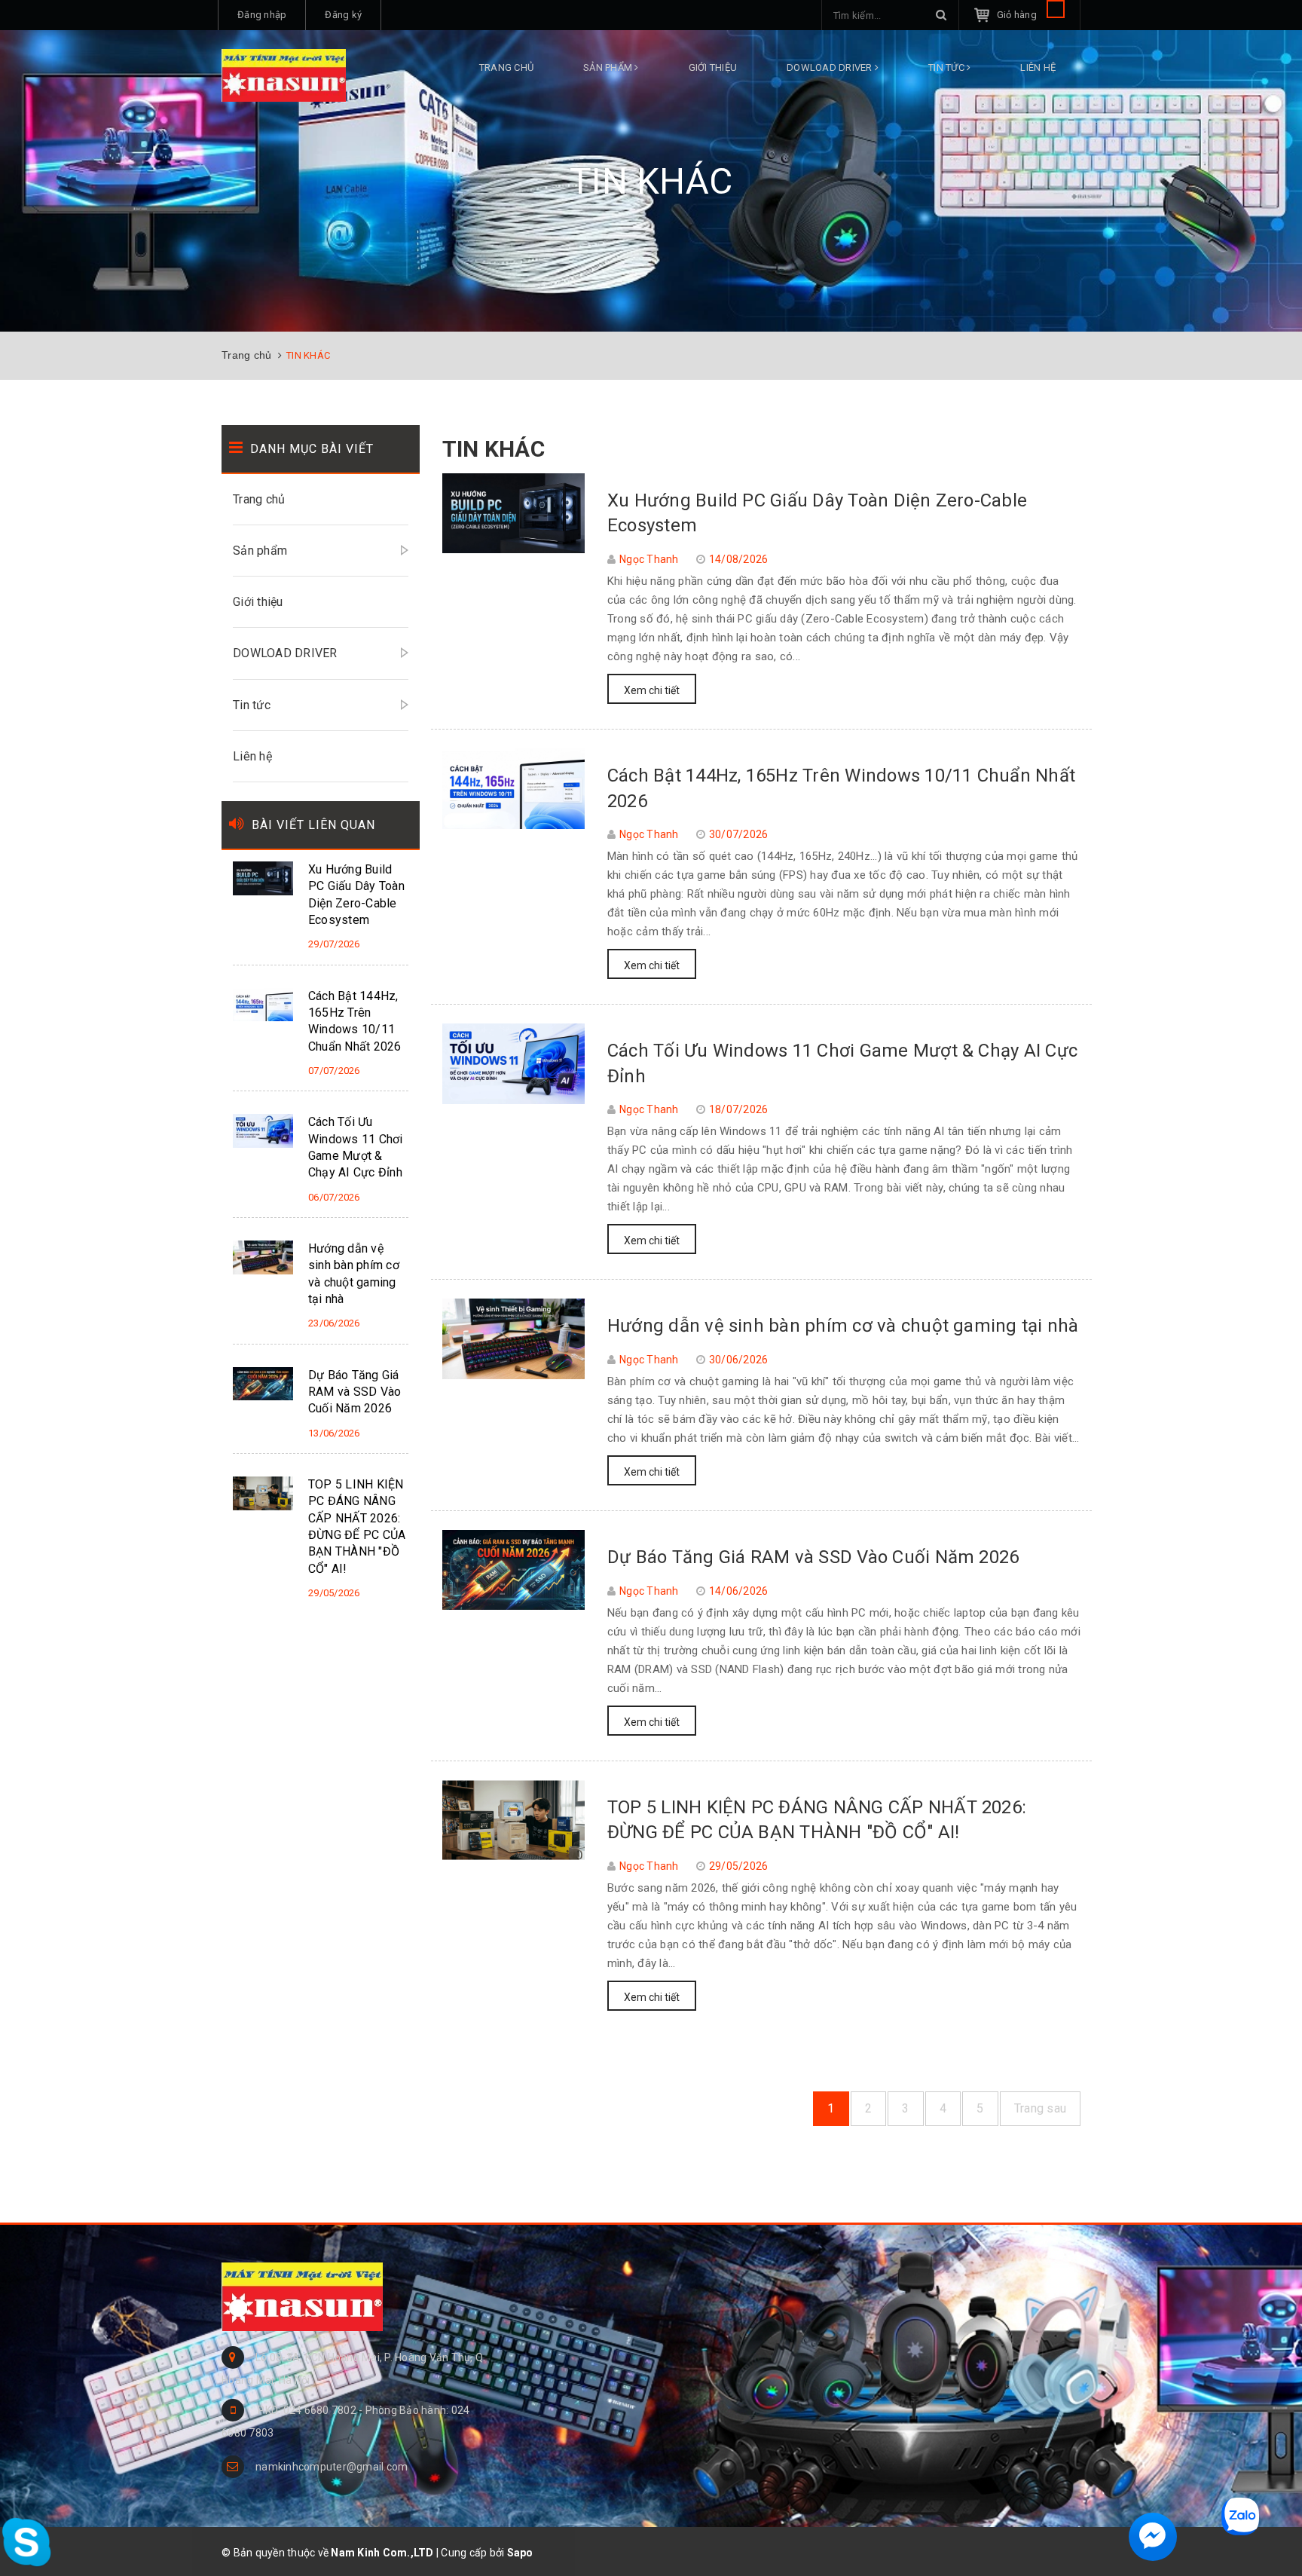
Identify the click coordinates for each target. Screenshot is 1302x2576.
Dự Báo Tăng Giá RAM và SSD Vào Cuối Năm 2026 (813, 1557)
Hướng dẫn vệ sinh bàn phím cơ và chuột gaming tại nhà (843, 1326)
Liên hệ (1038, 67)
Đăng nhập (262, 15)
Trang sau (1040, 2108)
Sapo (520, 2553)
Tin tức (947, 67)
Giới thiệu (713, 67)
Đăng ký (343, 15)
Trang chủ (506, 67)
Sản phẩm (609, 67)
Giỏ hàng (1018, 15)
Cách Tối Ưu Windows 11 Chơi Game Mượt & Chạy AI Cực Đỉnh (356, 1147)
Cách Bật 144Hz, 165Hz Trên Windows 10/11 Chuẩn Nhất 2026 (355, 1021)
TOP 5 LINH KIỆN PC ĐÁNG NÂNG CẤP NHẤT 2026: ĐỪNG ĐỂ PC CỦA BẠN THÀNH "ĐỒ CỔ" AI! (357, 1527)
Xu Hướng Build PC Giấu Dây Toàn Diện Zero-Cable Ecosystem (356, 895)
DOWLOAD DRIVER (831, 67)
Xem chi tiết (652, 690)
